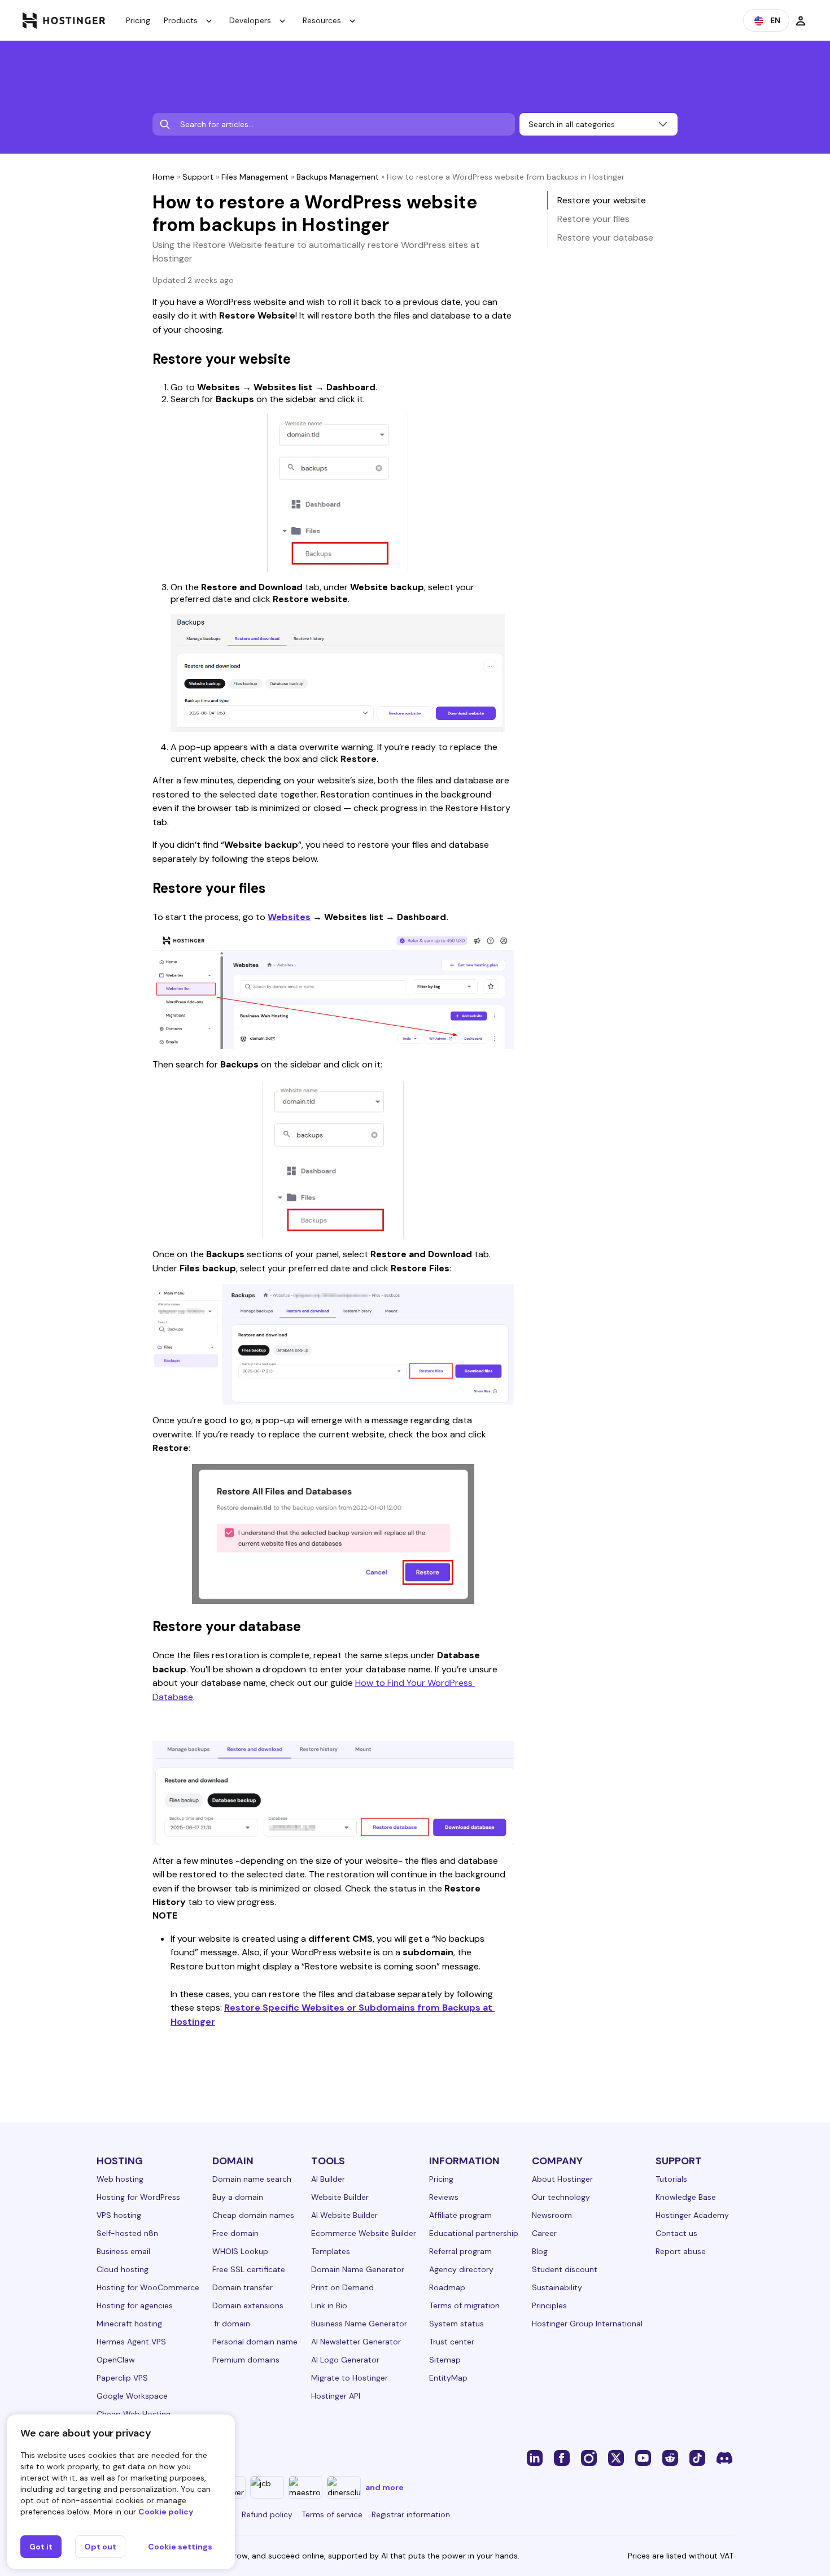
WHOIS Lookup (240, 2251)
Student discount (565, 2269)
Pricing (138, 20)
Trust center (452, 2342)
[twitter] (616, 2457)
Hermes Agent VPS (131, 2342)
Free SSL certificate (249, 2269)
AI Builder (328, 2179)
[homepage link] (64, 20)
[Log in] (801, 20)
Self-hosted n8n (127, 2233)
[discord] (724, 2457)
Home (163, 177)
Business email (123, 2251)
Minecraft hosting (129, 2324)
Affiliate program (460, 2215)
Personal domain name (255, 2342)
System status (456, 2324)
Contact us (676, 2233)
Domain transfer (243, 2287)
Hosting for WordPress (138, 2197)
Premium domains (246, 2360)
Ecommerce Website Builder (364, 2233)
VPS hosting (119, 2215)
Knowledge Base (686, 2197)
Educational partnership (474, 2233)
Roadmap (447, 2287)
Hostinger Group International (587, 2324)
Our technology (561, 2197)
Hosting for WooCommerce (148, 2287)
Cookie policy (166, 2512)
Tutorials (671, 2179)
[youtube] (643, 2457)
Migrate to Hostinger (350, 2378)
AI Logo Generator (345, 2360)
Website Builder (340, 2197)
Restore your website (602, 200)
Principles (549, 2305)
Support (198, 177)
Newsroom (552, 2215)
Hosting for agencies (135, 2305)
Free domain (235, 2233)
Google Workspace (132, 2396)
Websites (289, 917)
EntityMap (448, 2378)
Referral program (460, 2251)
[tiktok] (697, 2457)
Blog (540, 2251)
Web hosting (120, 2179)
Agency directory (461, 2269)
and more (385, 2487)
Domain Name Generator (358, 2269)
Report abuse (681, 2251)
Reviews (444, 2197)
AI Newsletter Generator (356, 2342)
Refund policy (267, 2514)
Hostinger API (336, 2396)
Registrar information (411, 2514)
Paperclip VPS (122, 2378)
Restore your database (605, 237)
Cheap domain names (253, 2215)
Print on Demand (342, 2287)
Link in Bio (329, 2305)
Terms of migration (464, 2305)
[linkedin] (535, 2457)
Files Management (255, 177)
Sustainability (557, 2287)
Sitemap (445, 2360)
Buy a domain (238, 2197)
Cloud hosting (123, 2269)
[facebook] (562, 2457)
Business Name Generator (359, 2324)
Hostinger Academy (692, 2215)
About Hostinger (562, 2179)
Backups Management (338, 177)
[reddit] (670, 2457)
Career (544, 2233)
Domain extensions (248, 2305)
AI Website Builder (344, 2215)
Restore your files (593, 219)
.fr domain (231, 2324)
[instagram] (589, 2457)
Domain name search (252, 2179)
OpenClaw (116, 2360)
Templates (331, 2251)
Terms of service (332, 2514)
